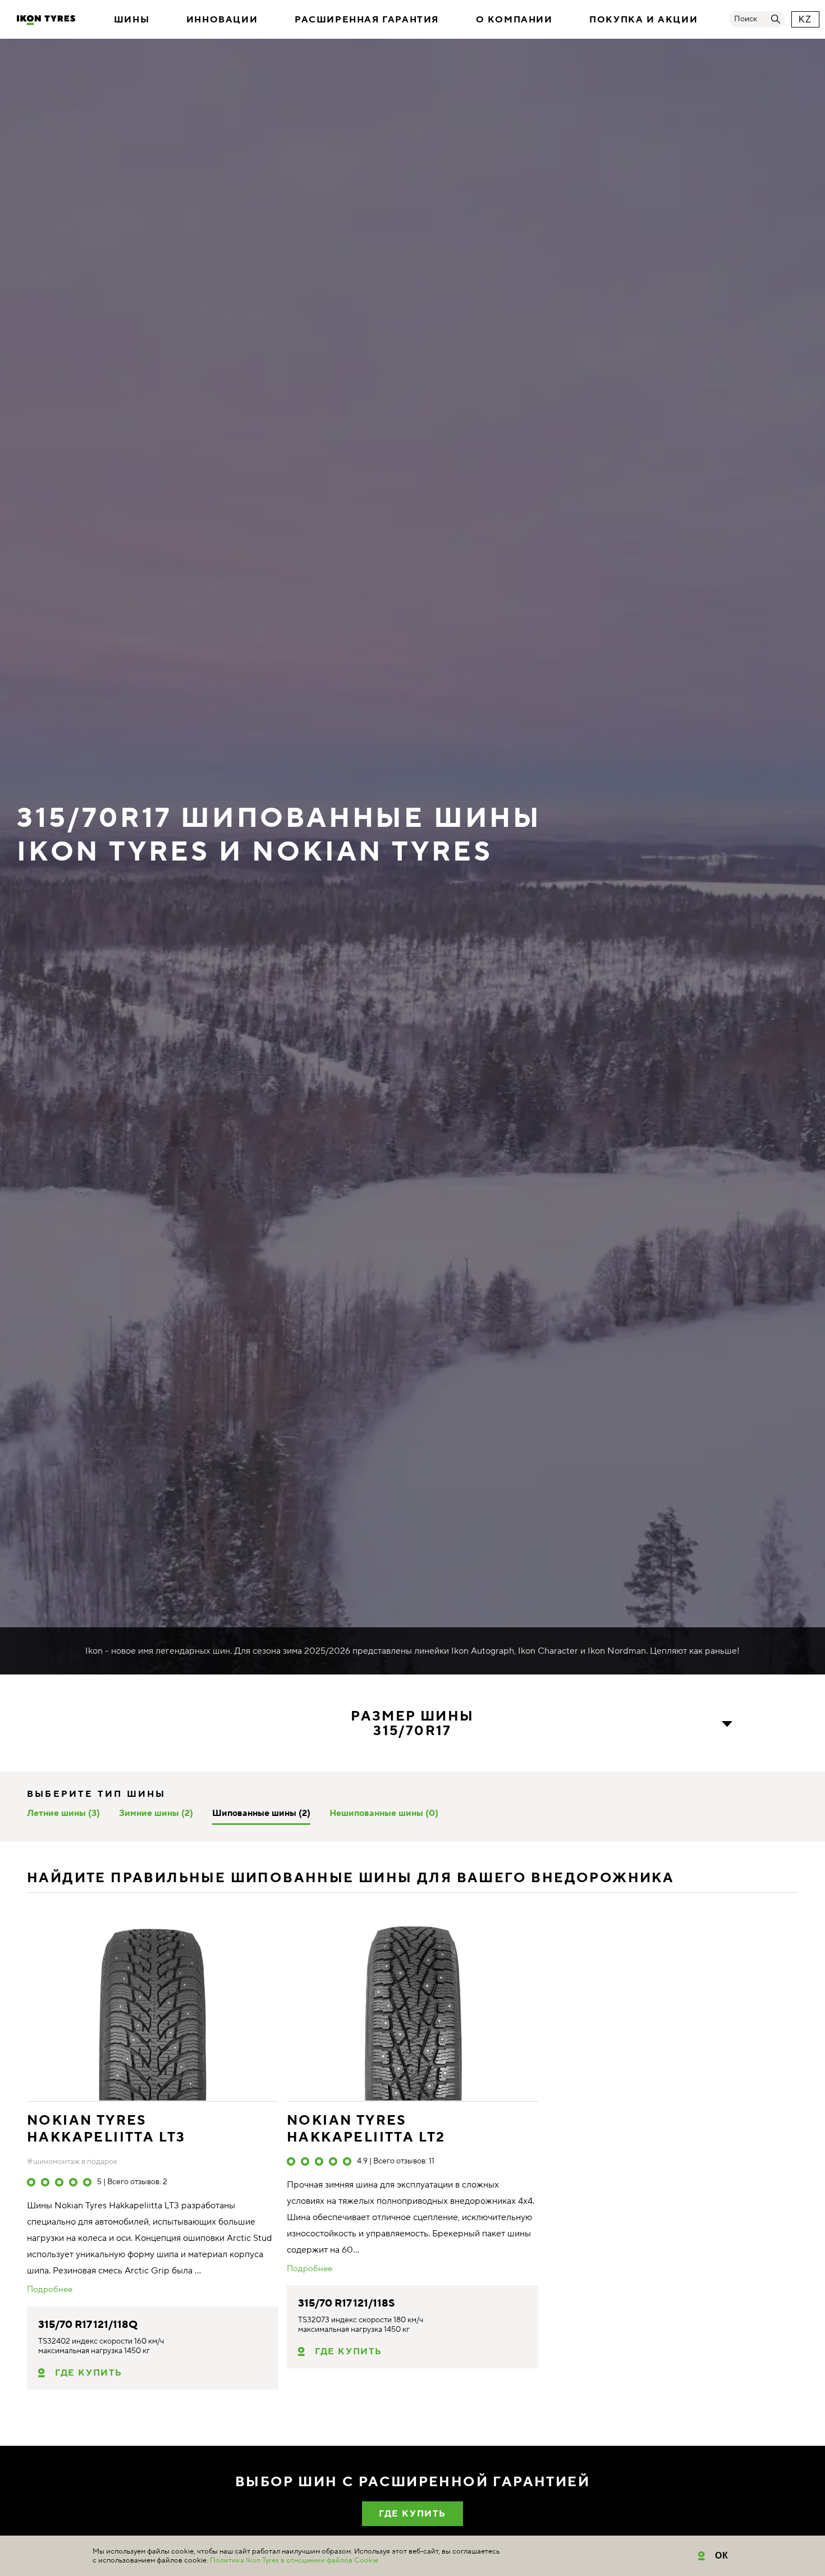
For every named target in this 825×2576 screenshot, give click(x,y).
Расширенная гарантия (367, 20)
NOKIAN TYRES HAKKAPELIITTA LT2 (366, 2129)
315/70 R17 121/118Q (88, 2325)
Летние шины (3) (63, 1813)
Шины (132, 20)
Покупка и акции (643, 20)
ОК (722, 2556)
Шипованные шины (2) (261, 1813)
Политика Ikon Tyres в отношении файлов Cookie (294, 2560)
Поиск (746, 19)
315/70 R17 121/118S (347, 2303)
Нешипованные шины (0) (384, 1813)
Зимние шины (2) (156, 1813)
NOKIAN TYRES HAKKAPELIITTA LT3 (106, 2129)
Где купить (89, 2373)
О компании (514, 20)
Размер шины (412, 1724)
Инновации (222, 20)
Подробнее (50, 2290)
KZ (805, 19)
